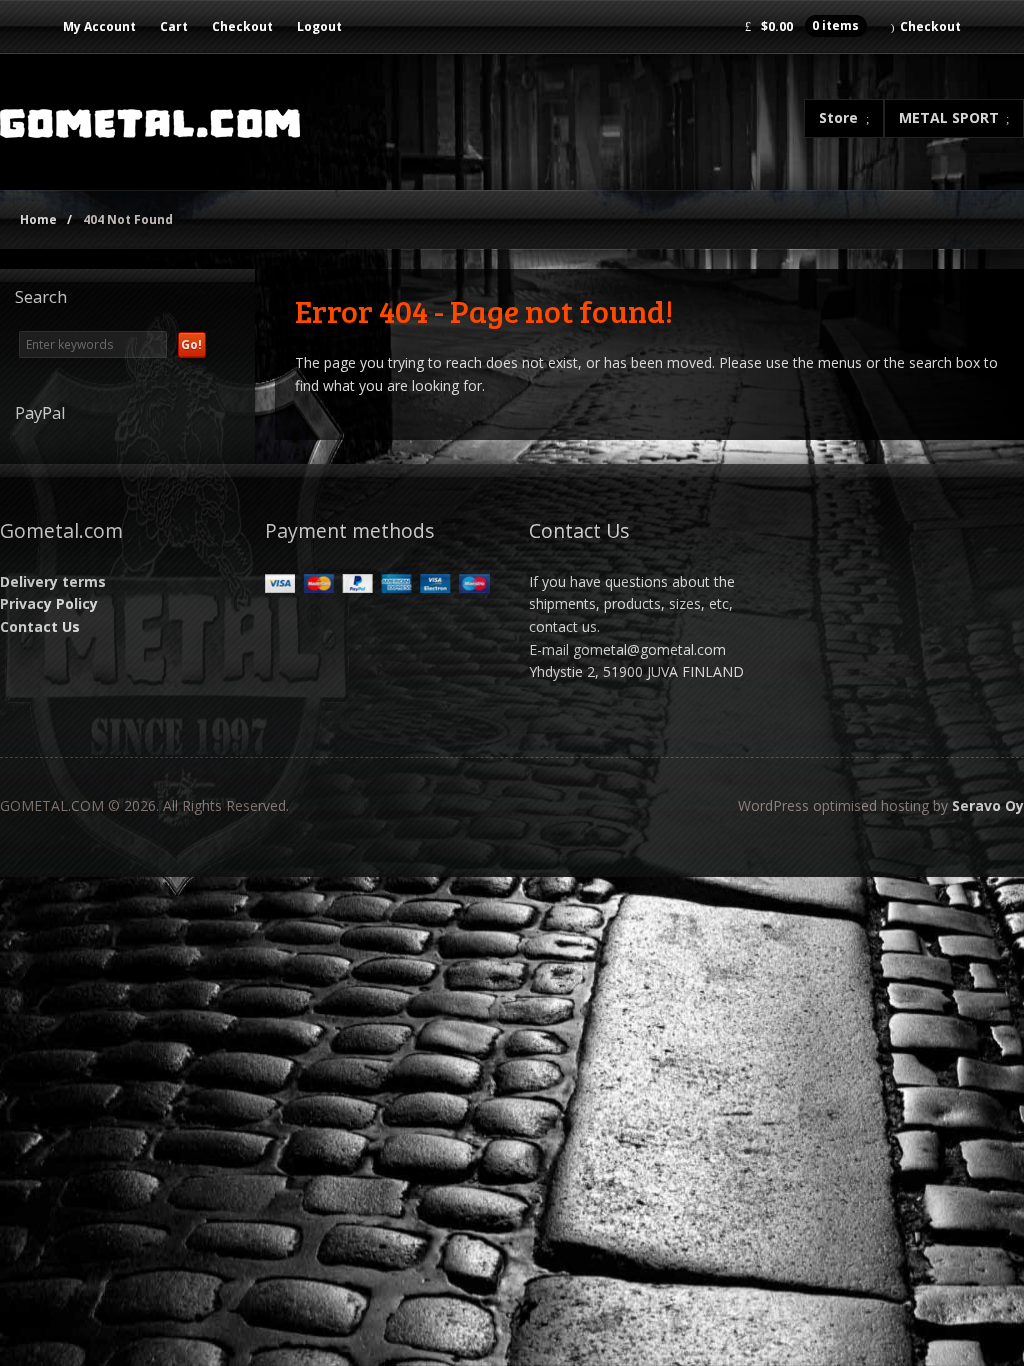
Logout (319, 26)
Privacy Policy (49, 603)
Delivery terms (53, 581)
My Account (99, 26)
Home (38, 219)
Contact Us (40, 626)
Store (838, 117)
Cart (174, 26)
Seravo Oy (988, 805)
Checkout (242, 26)
